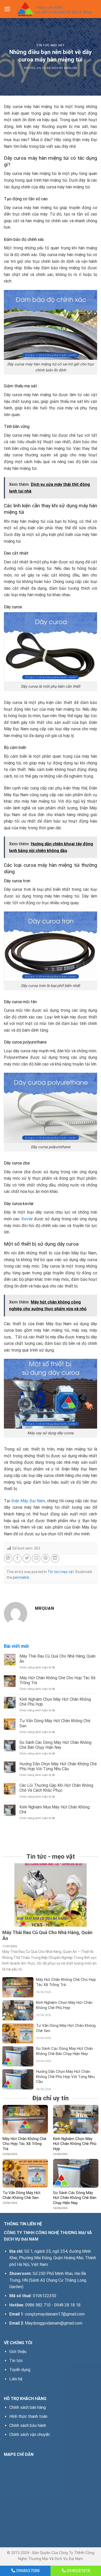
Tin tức (16, 2361)
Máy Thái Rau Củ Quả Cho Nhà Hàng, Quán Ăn (57, 1659)
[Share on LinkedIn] (55, 1558)
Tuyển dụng (20, 2370)
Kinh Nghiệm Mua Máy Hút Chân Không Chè (55, 1810)
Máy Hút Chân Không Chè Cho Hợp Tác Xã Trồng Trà (57, 1680)
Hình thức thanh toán (28, 2416)
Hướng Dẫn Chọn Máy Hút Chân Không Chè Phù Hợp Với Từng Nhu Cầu (58, 1766)
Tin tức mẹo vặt (51, 45)
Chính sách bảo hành (28, 2425)
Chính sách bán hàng (28, 2407)
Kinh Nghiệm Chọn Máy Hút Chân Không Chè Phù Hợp (55, 1702)
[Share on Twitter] (27, 1558)
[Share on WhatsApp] (8, 1558)
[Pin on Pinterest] (46, 1558)
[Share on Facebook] (17, 1558)
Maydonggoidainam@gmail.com (54, 2323)
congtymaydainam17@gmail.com (55, 2314)
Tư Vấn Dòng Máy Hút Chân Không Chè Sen (55, 1723)
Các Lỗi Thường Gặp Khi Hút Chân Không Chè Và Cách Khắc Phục (56, 1788)
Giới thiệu (18, 2352)
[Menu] (7, 9)
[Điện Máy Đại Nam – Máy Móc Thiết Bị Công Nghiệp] (54, 9)
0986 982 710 (38, 2305)
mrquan (71, 68)
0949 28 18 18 (67, 2305)
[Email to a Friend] (36, 1558)
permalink (21, 1577)
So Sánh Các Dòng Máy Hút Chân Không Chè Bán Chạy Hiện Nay (55, 1745)
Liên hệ (16, 2379)
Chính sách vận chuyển (30, 2435)
